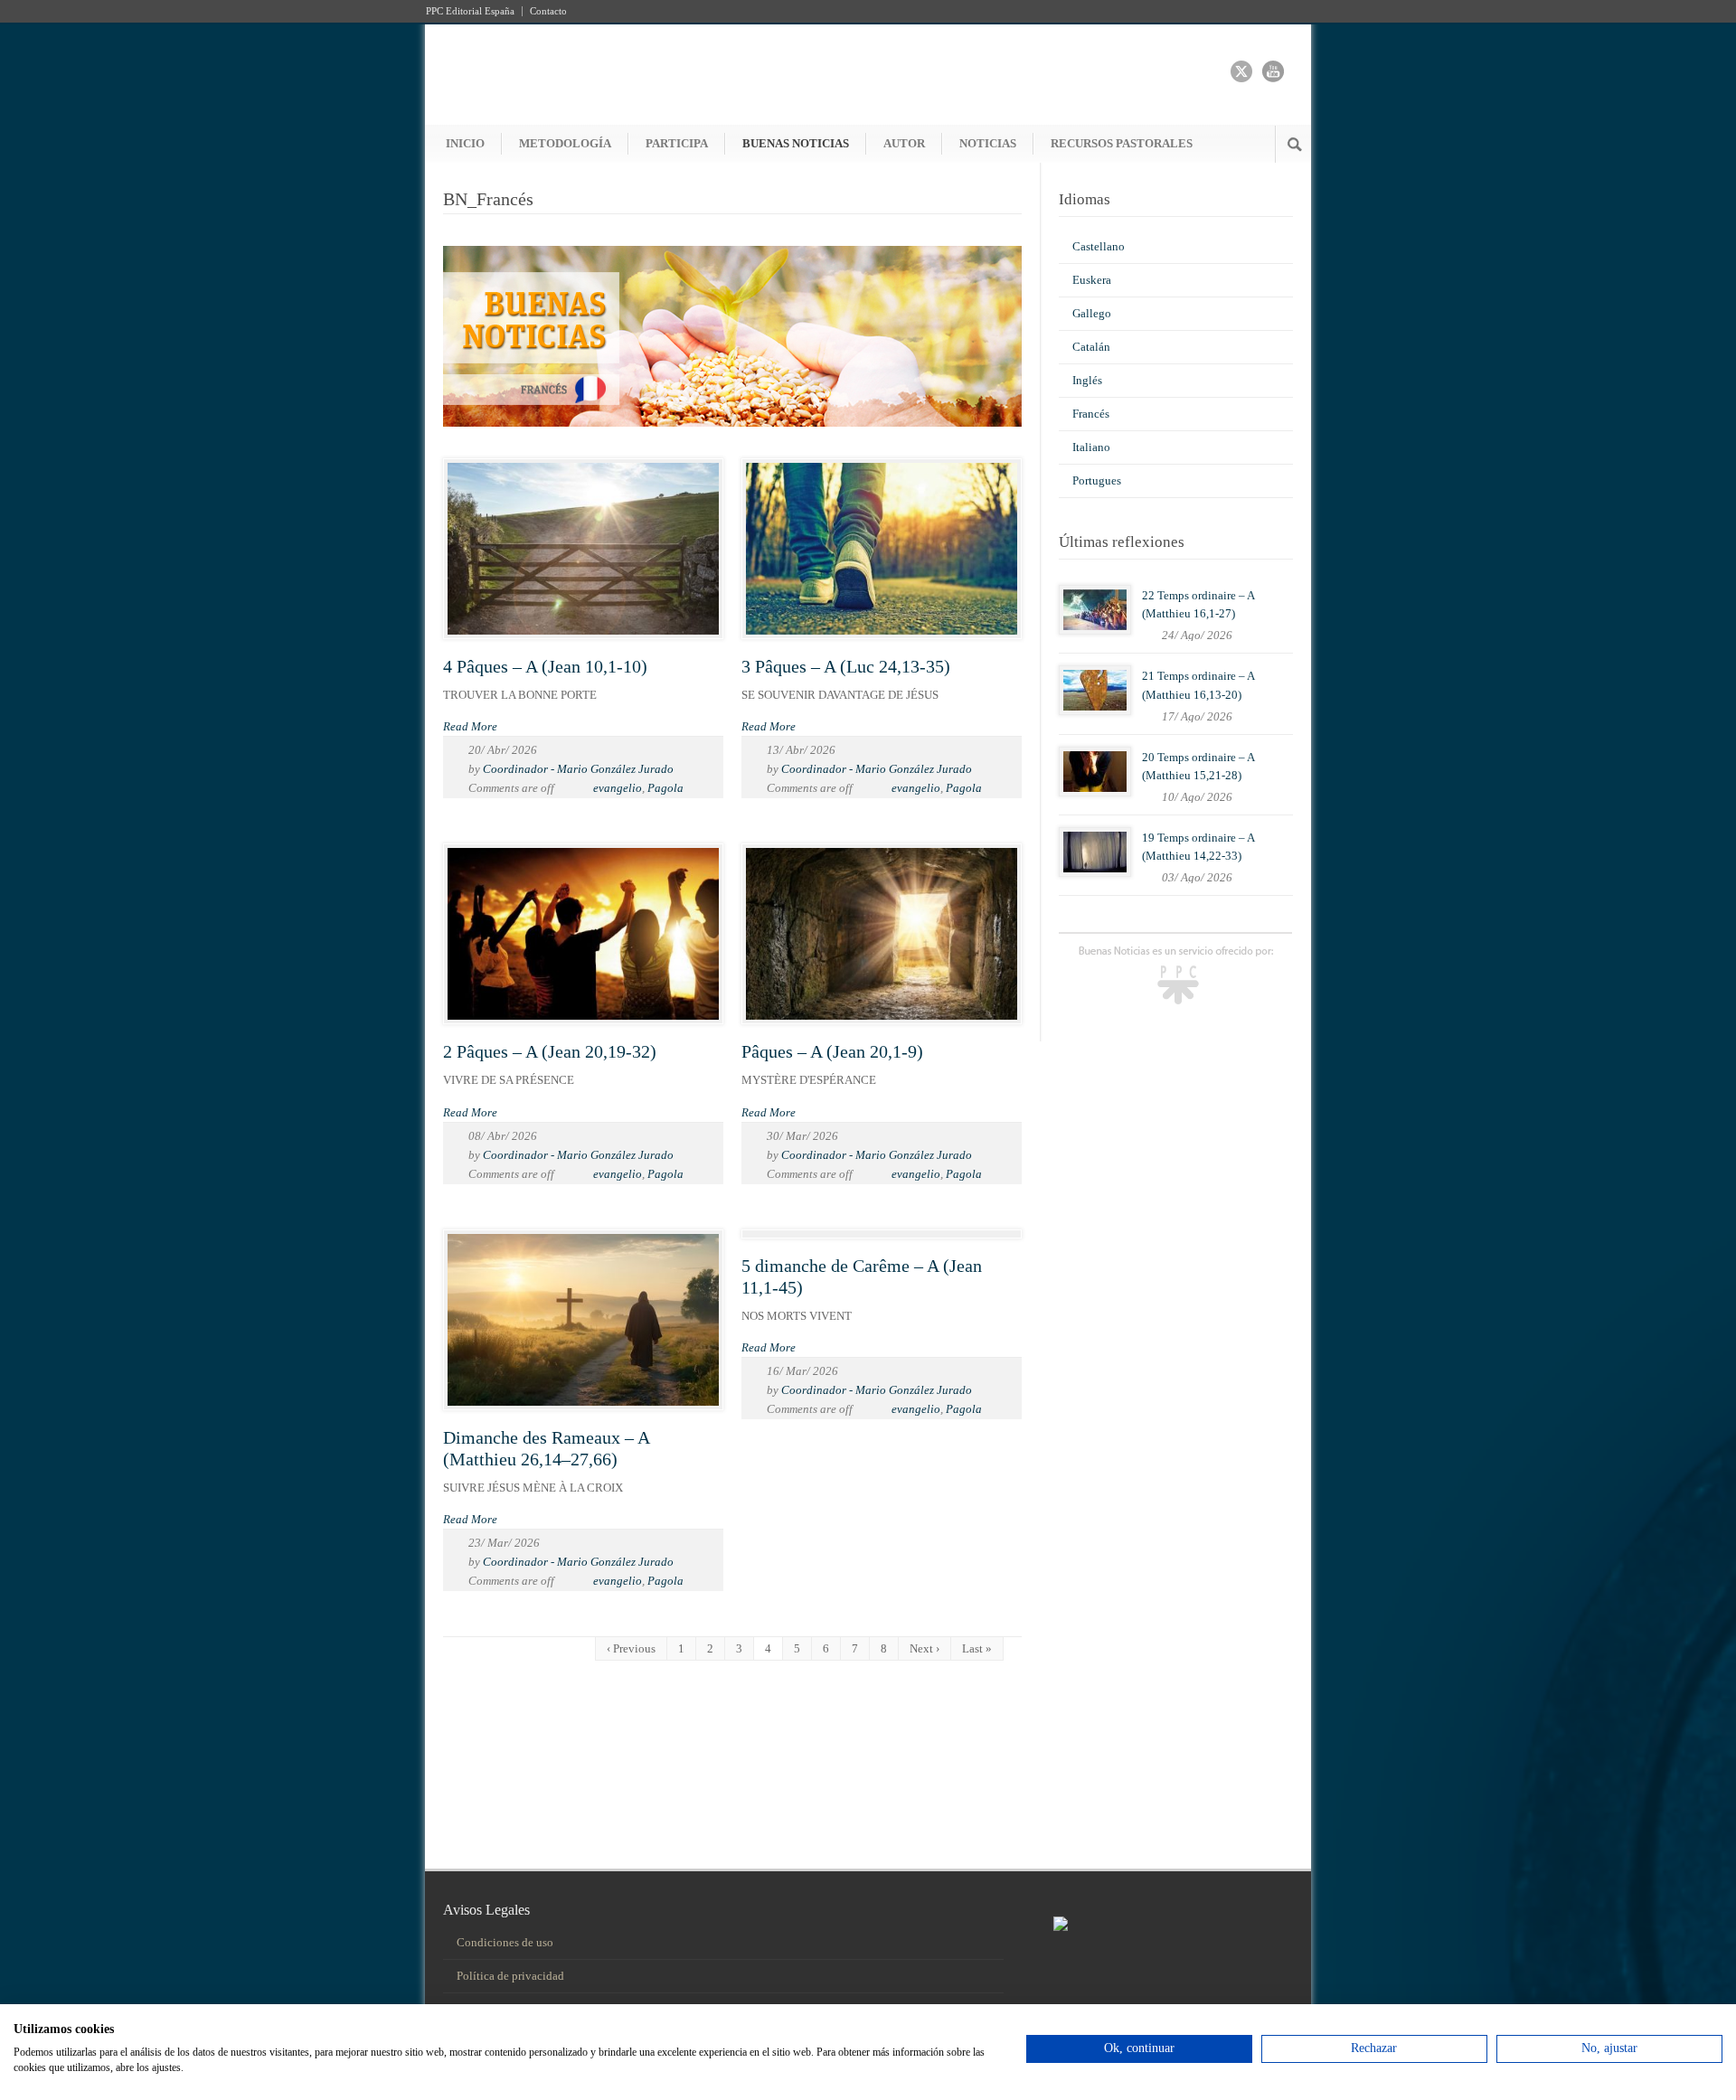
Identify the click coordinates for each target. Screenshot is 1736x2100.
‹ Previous (631, 1648)
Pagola (665, 788)
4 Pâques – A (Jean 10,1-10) (545, 666)
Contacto (548, 11)
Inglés (1087, 380)
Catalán (1091, 347)
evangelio (618, 788)
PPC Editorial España (470, 11)
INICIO (465, 143)
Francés (1091, 414)
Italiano (1091, 447)
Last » (977, 1648)
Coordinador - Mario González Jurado (578, 769)
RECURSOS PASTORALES (1122, 143)
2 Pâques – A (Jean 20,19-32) (550, 1051)
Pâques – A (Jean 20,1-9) (832, 1051)
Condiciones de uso (505, 1942)
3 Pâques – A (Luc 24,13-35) (846, 666)
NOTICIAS (988, 143)
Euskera (1092, 280)
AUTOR (904, 143)
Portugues (1097, 480)
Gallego (1092, 313)
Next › (925, 1648)
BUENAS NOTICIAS (796, 143)
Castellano (1099, 246)
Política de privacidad (510, 1976)
